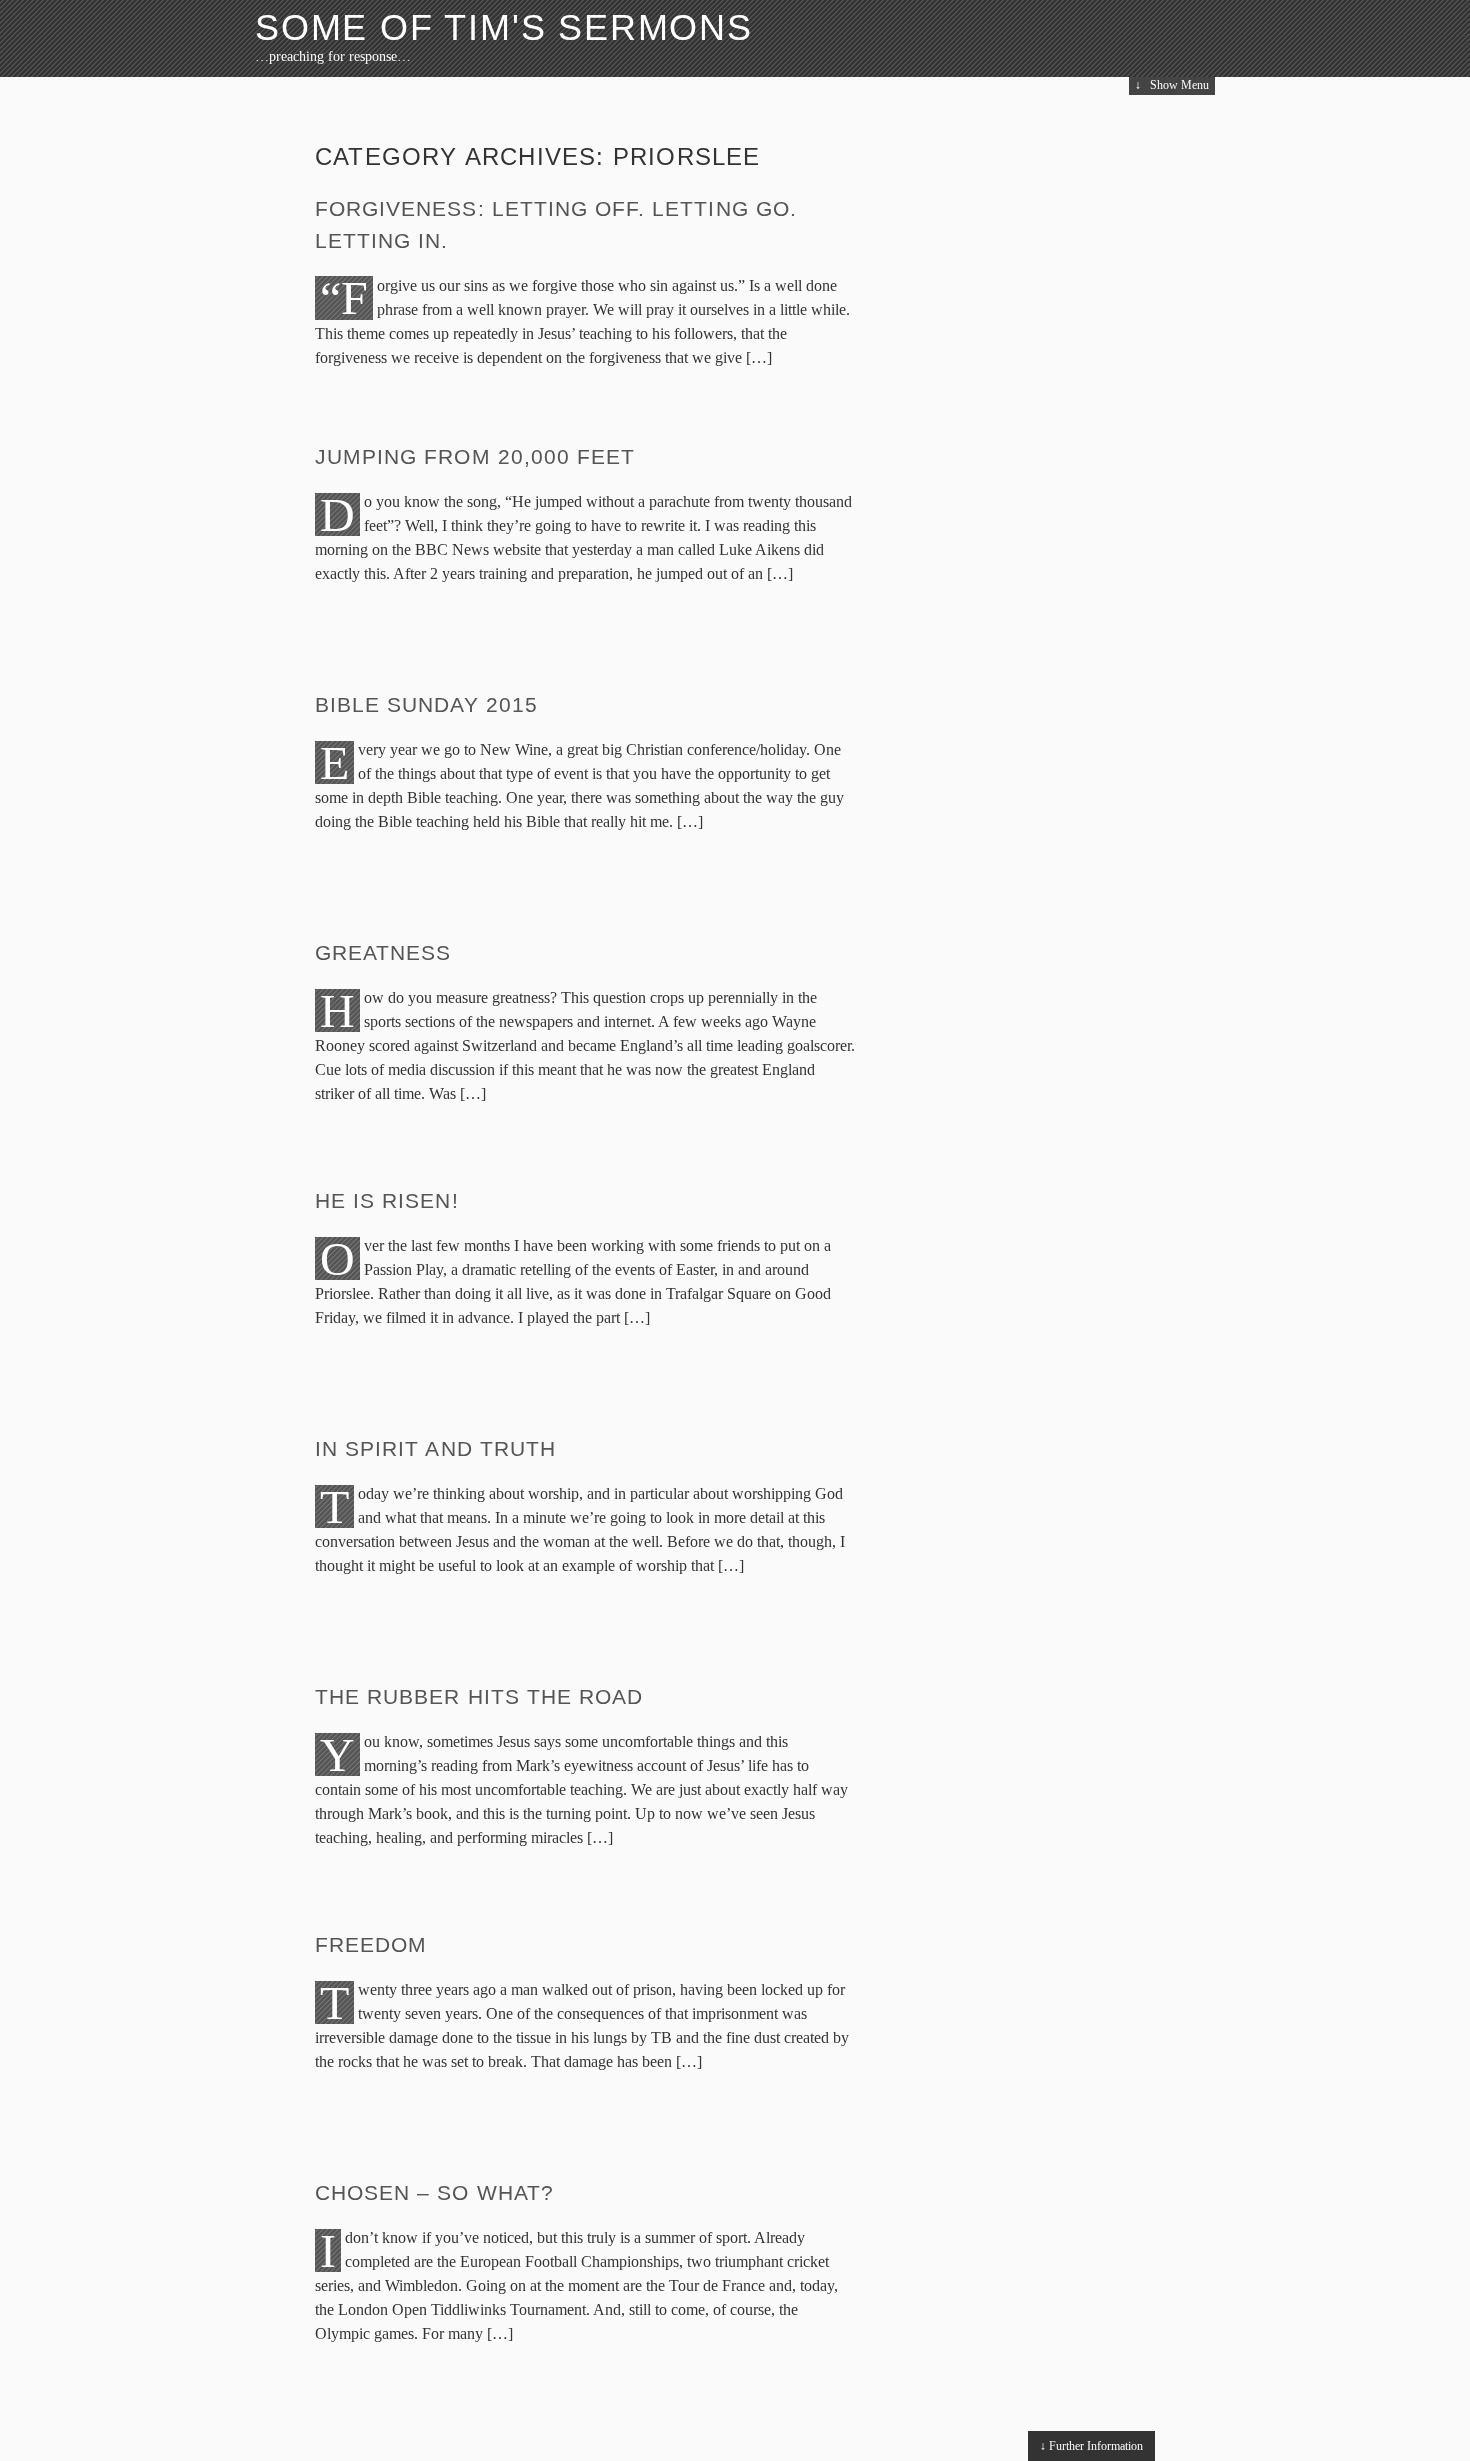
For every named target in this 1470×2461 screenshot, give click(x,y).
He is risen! (387, 1200)
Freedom (371, 1944)
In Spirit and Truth (435, 1448)
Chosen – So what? (434, 2192)
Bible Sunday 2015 (426, 704)
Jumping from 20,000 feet (475, 456)
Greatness (383, 952)
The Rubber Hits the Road (479, 1696)
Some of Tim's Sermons (504, 27)
